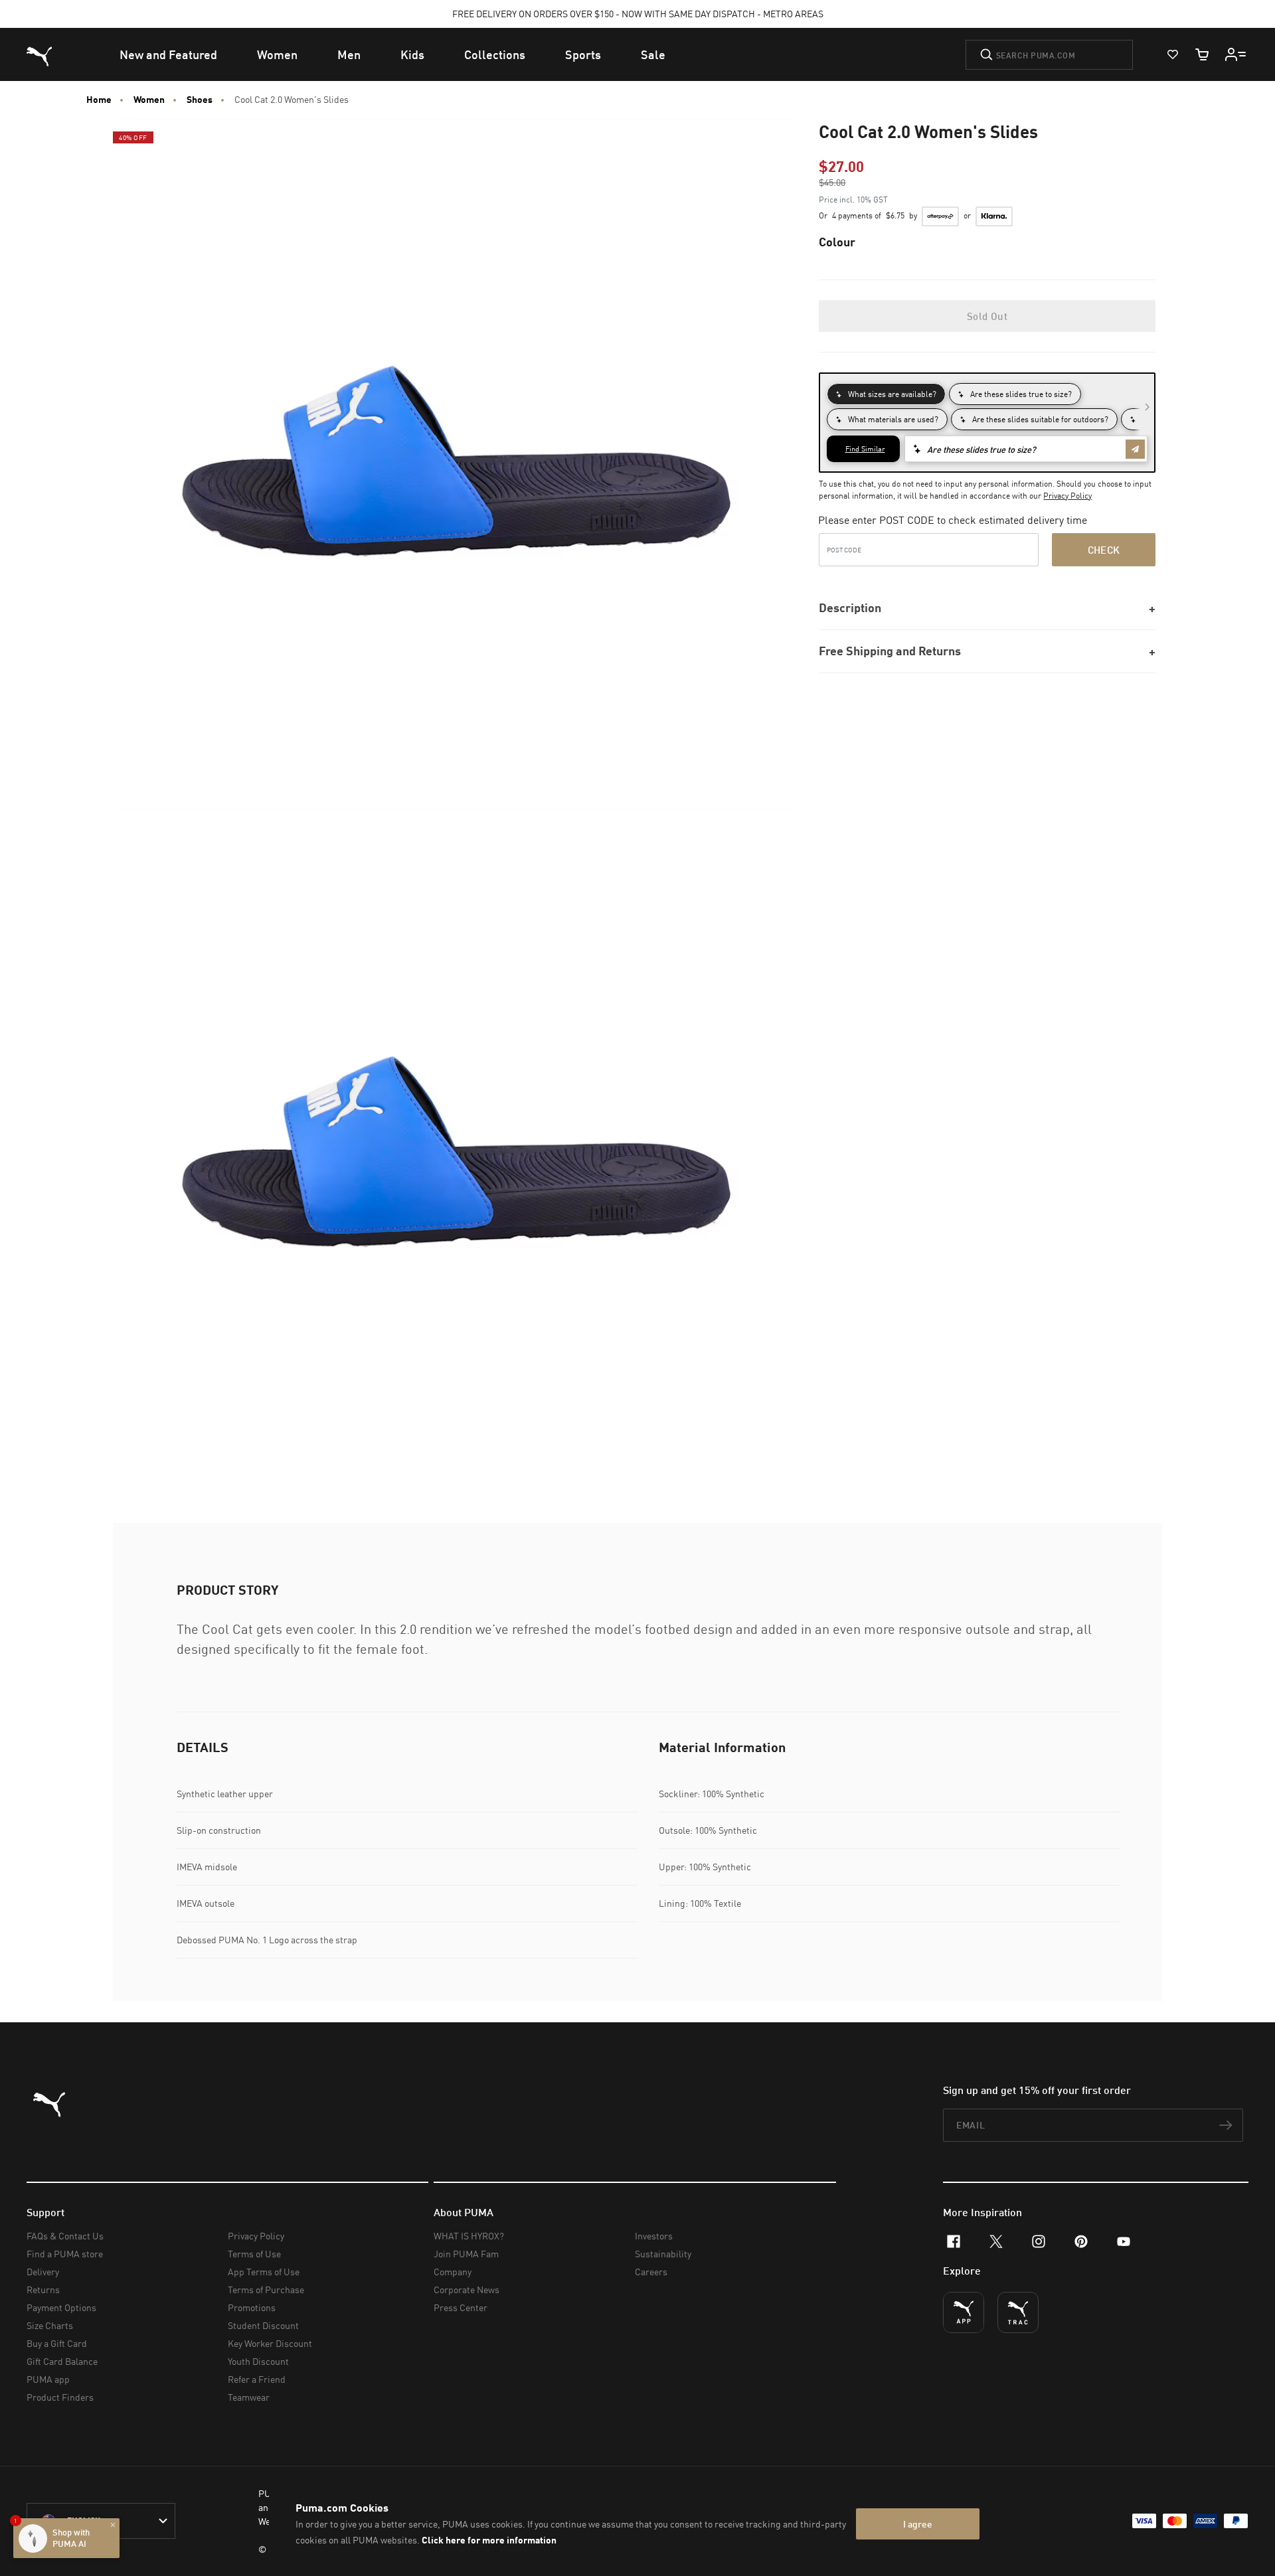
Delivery (43, 2272)
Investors (654, 2236)
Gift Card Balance (62, 2361)
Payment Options (61, 2307)
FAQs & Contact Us (65, 2236)
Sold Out (987, 316)
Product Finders (60, 2397)
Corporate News (467, 2290)
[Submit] (986, 54)
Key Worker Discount (270, 2343)
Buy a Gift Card (57, 2343)
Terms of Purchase (266, 2290)
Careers (651, 2272)
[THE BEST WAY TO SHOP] (964, 2312)
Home (99, 100)
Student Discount (263, 2325)
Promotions (252, 2307)
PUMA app (48, 2379)
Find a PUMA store (65, 2254)
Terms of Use (254, 2254)
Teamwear (249, 2397)
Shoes (200, 100)
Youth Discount (258, 2361)
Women (149, 100)
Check (1104, 550)
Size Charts (50, 2325)
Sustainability (663, 2254)
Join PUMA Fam (466, 2254)
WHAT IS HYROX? (469, 2236)
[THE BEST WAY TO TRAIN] (1018, 2312)
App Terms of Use (264, 2272)
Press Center (461, 2307)
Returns (43, 2290)
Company (453, 2272)
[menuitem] (168, 54)
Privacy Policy (1067, 496)
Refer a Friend (257, 2379)
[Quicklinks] (1236, 54)
